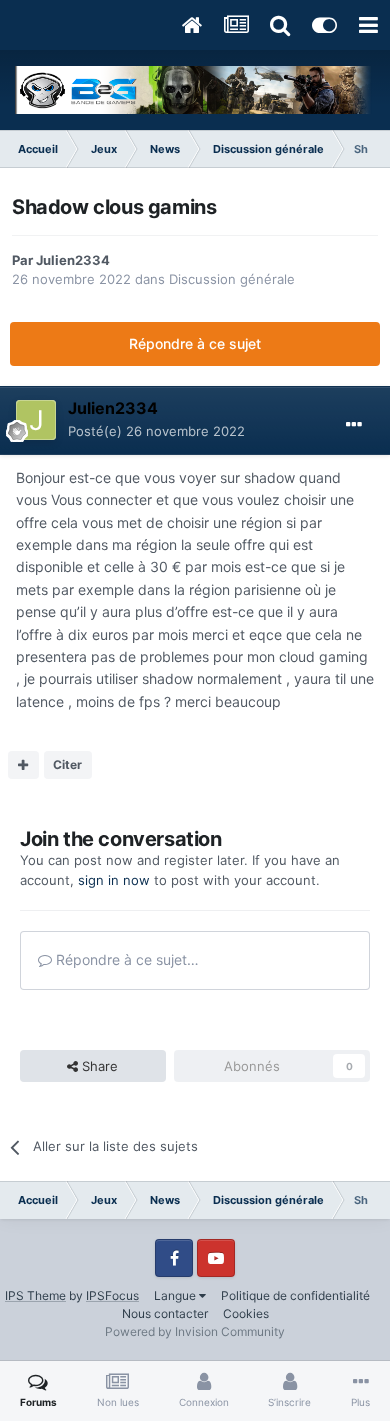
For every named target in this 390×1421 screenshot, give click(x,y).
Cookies (246, 1313)
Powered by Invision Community (195, 1331)
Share (98, 1066)
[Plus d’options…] (354, 425)
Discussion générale (232, 279)
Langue (176, 1295)
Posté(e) (156, 431)
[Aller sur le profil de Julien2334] (36, 420)
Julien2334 (73, 260)
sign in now (114, 880)
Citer (67, 764)
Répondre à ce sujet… (125, 959)
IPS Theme (35, 1295)
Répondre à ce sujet (195, 343)
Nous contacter (165, 1313)
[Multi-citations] (23, 765)
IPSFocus (112, 1295)
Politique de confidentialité (295, 1295)
